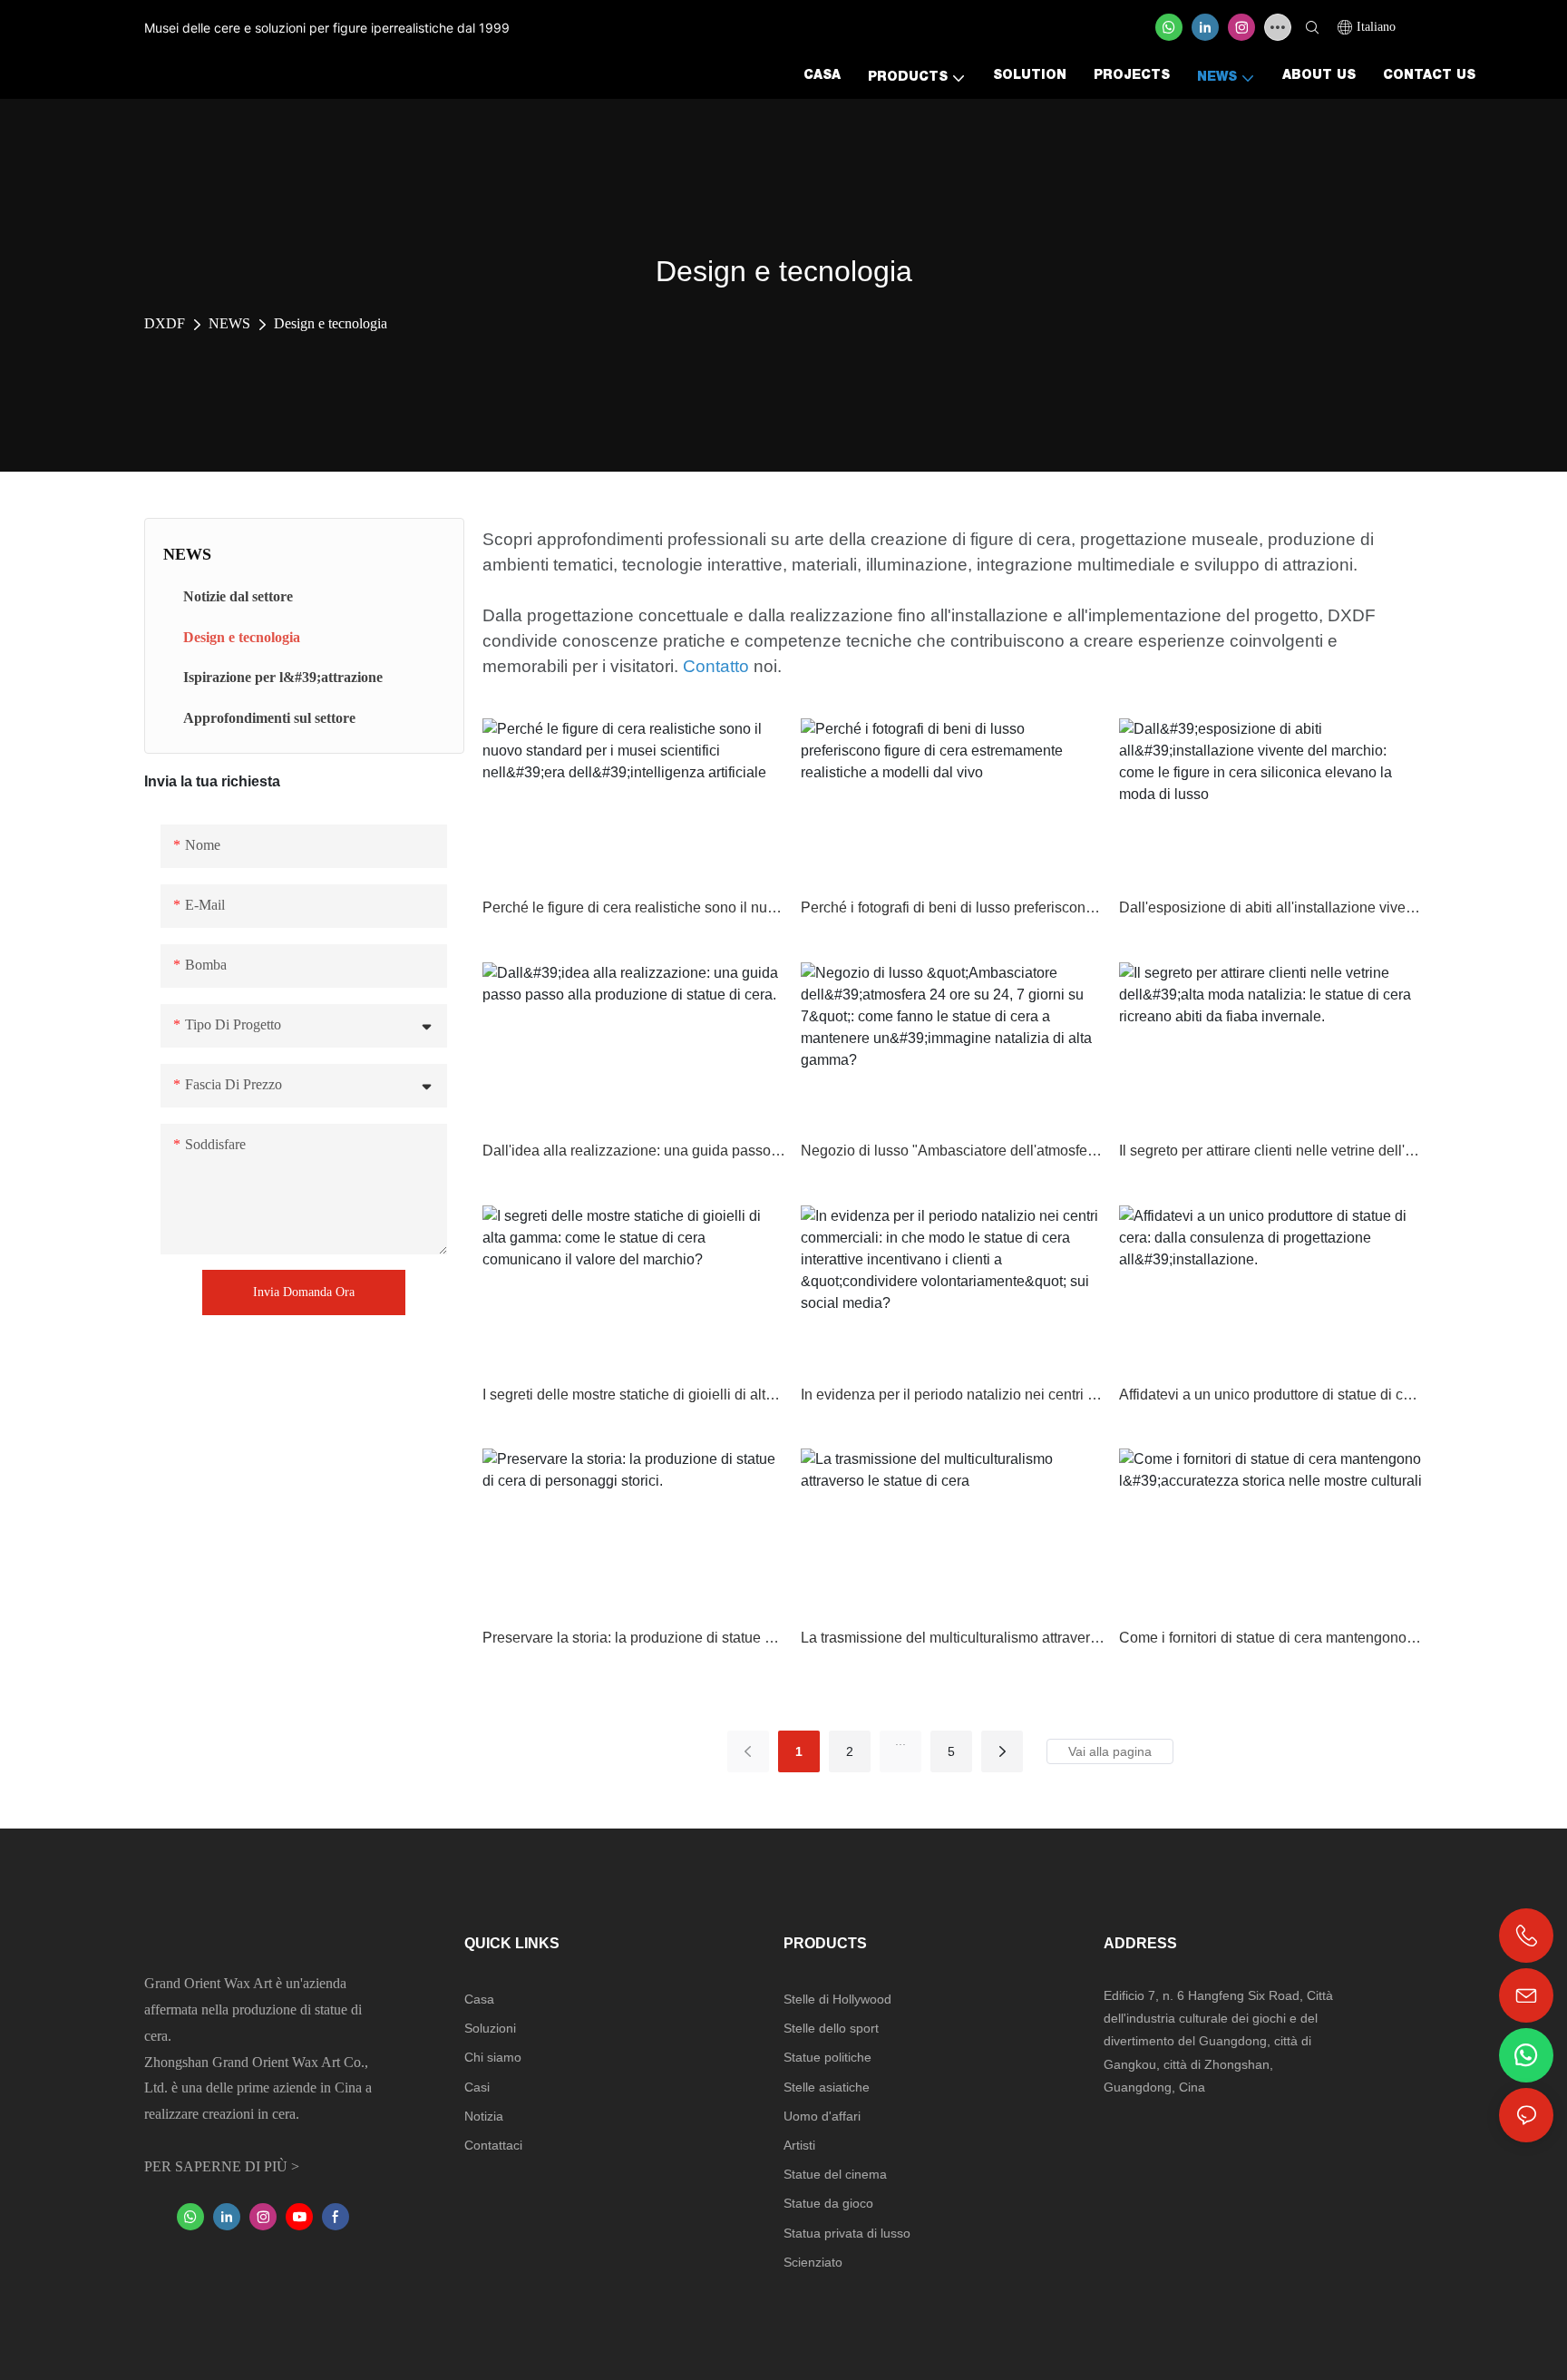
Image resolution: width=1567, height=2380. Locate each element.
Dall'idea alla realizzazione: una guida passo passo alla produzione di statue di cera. (634, 1151)
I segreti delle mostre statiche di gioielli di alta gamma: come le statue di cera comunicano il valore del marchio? (634, 1395)
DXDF (165, 323)
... (900, 1741)
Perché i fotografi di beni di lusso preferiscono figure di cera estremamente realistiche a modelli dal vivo (953, 907)
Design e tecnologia (331, 323)
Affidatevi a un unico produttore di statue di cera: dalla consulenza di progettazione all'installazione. (1271, 1395)
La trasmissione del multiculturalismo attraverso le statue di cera (953, 1638)
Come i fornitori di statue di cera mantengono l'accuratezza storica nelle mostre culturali (1271, 1638)
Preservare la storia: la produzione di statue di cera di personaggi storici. (634, 1638)
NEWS (229, 323)
